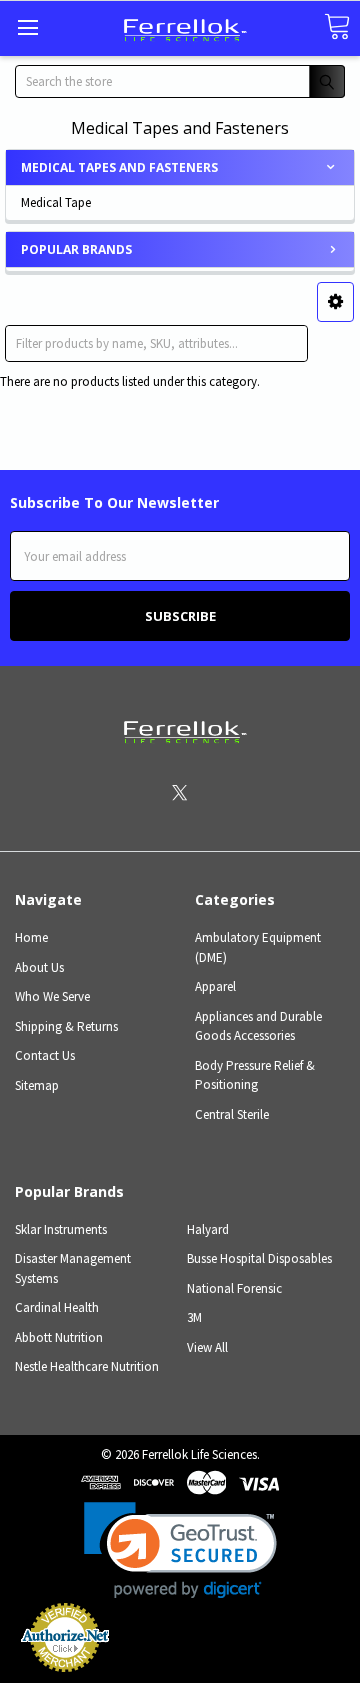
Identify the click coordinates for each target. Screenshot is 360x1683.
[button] (335, 302)
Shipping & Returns (66, 1026)
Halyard (208, 1229)
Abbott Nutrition (59, 1337)
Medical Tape (56, 202)
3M (194, 1317)
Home (31, 937)
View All (207, 1347)
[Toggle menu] (27, 27)
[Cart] (337, 27)
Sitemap (37, 1085)
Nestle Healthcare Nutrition (87, 1366)
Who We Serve (52, 996)
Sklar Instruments (61, 1229)
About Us (39, 967)
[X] (179, 792)
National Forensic (234, 1288)
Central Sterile (232, 1114)
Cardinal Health (57, 1307)
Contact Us (45, 1055)
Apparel (215, 986)
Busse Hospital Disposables (259, 1258)
